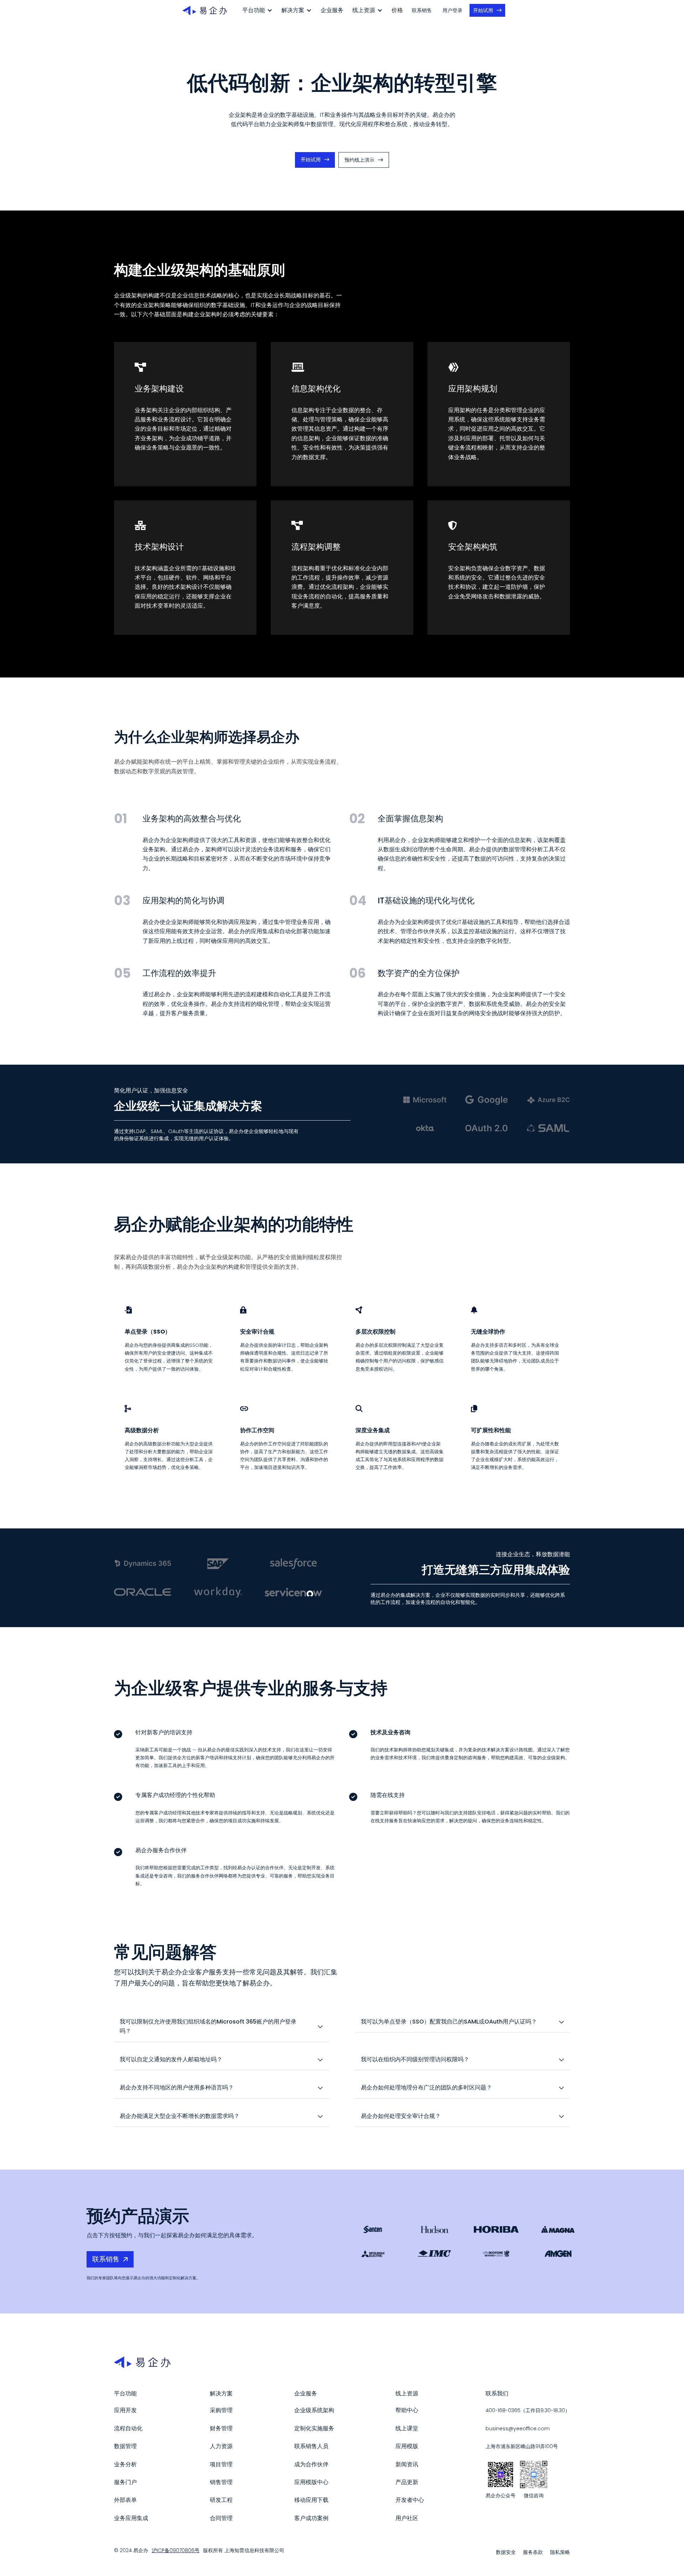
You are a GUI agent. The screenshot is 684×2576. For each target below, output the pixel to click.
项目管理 (221, 2464)
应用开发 (125, 2410)
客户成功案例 (311, 2518)
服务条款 (533, 2552)
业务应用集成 (131, 2518)
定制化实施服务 (314, 2428)
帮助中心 (407, 2410)
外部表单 (125, 2500)
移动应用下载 (311, 2500)
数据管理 (125, 2446)
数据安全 (506, 2552)
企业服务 (332, 10)
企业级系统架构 (314, 2410)
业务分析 (125, 2464)
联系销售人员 (311, 2446)
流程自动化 (128, 2428)
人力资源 (221, 2446)
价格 (397, 10)
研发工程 (221, 2500)
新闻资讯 (407, 2464)
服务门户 (125, 2482)
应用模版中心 (311, 2482)
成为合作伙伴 (311, 2464)
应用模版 (407, 2446)
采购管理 (221, 2410)
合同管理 (221, 2518)
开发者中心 (410, 2500)
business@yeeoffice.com (518, 2429)
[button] (257, 10)
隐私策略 (560, 2552)
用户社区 (407, 2518)
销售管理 (221, 2482)
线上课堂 (407, 2428)
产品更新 (407, 2482)
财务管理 (221, 2428)
